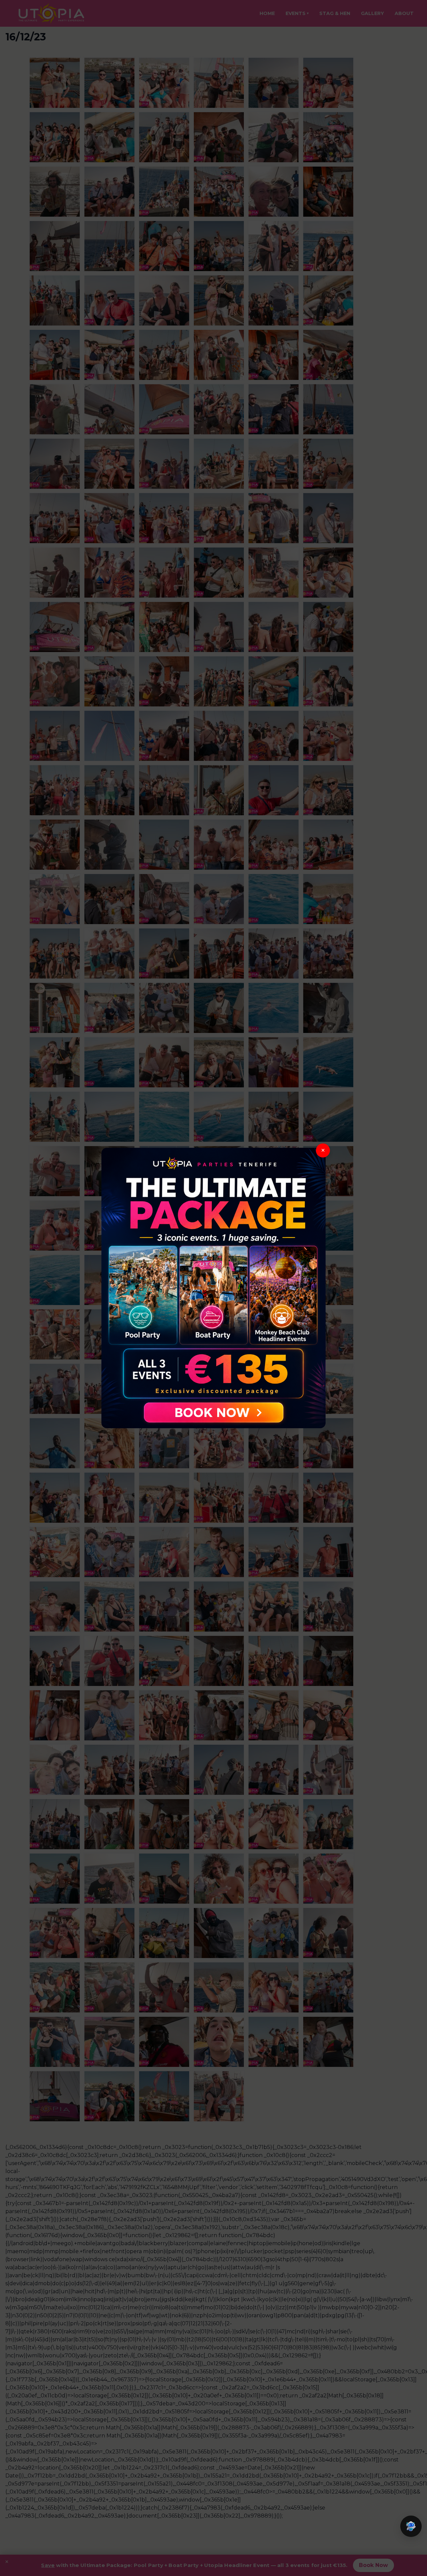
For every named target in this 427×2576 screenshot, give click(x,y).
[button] (411, 2526)
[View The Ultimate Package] (213, 1288)
